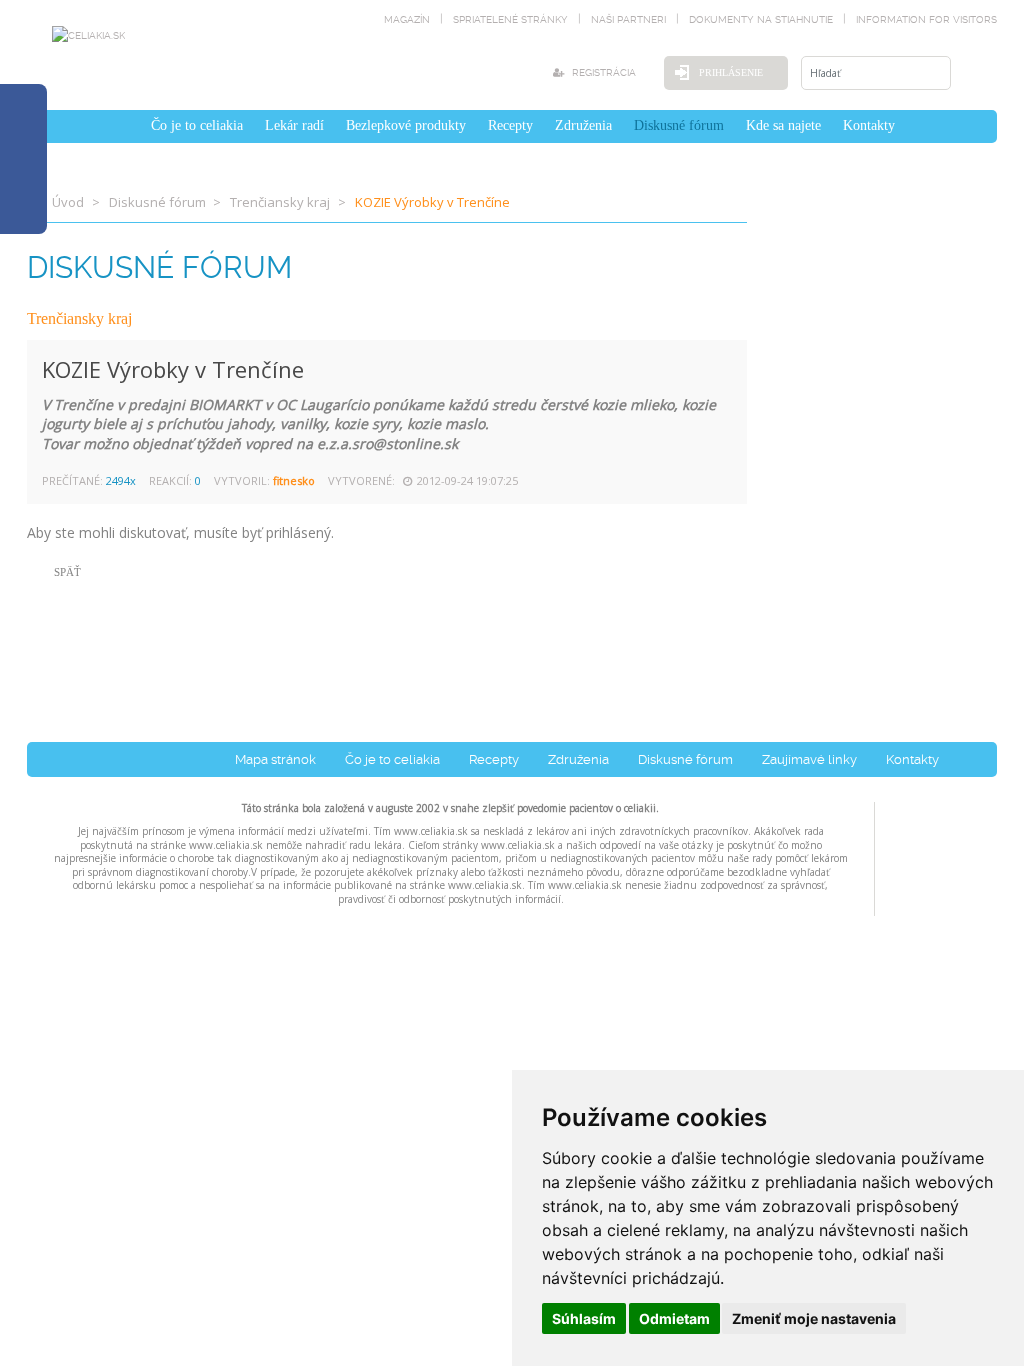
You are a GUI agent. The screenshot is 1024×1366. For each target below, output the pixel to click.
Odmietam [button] (674, 1318)
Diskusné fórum (679, 125)
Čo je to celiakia (197, 125)
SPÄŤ (67, 572)
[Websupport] (936, 854)
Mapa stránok (275, 759)
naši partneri (628, 19)
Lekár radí (294, 125)
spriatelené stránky (510, 19)
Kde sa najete (783, 125)
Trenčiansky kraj (280, 202)
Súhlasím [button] (584, 1318)
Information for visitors (926, 19)
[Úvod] (129, 125)
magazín (407, 19)
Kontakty (869, 125)
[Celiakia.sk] (88, 35)
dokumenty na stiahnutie (761, 19)
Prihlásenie (731, 72)
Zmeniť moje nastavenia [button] (814, 1318)
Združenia (583, 125)
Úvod (68, 202)
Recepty (510, 125)
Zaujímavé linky (809, 759)
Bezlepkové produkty (406, 125)
